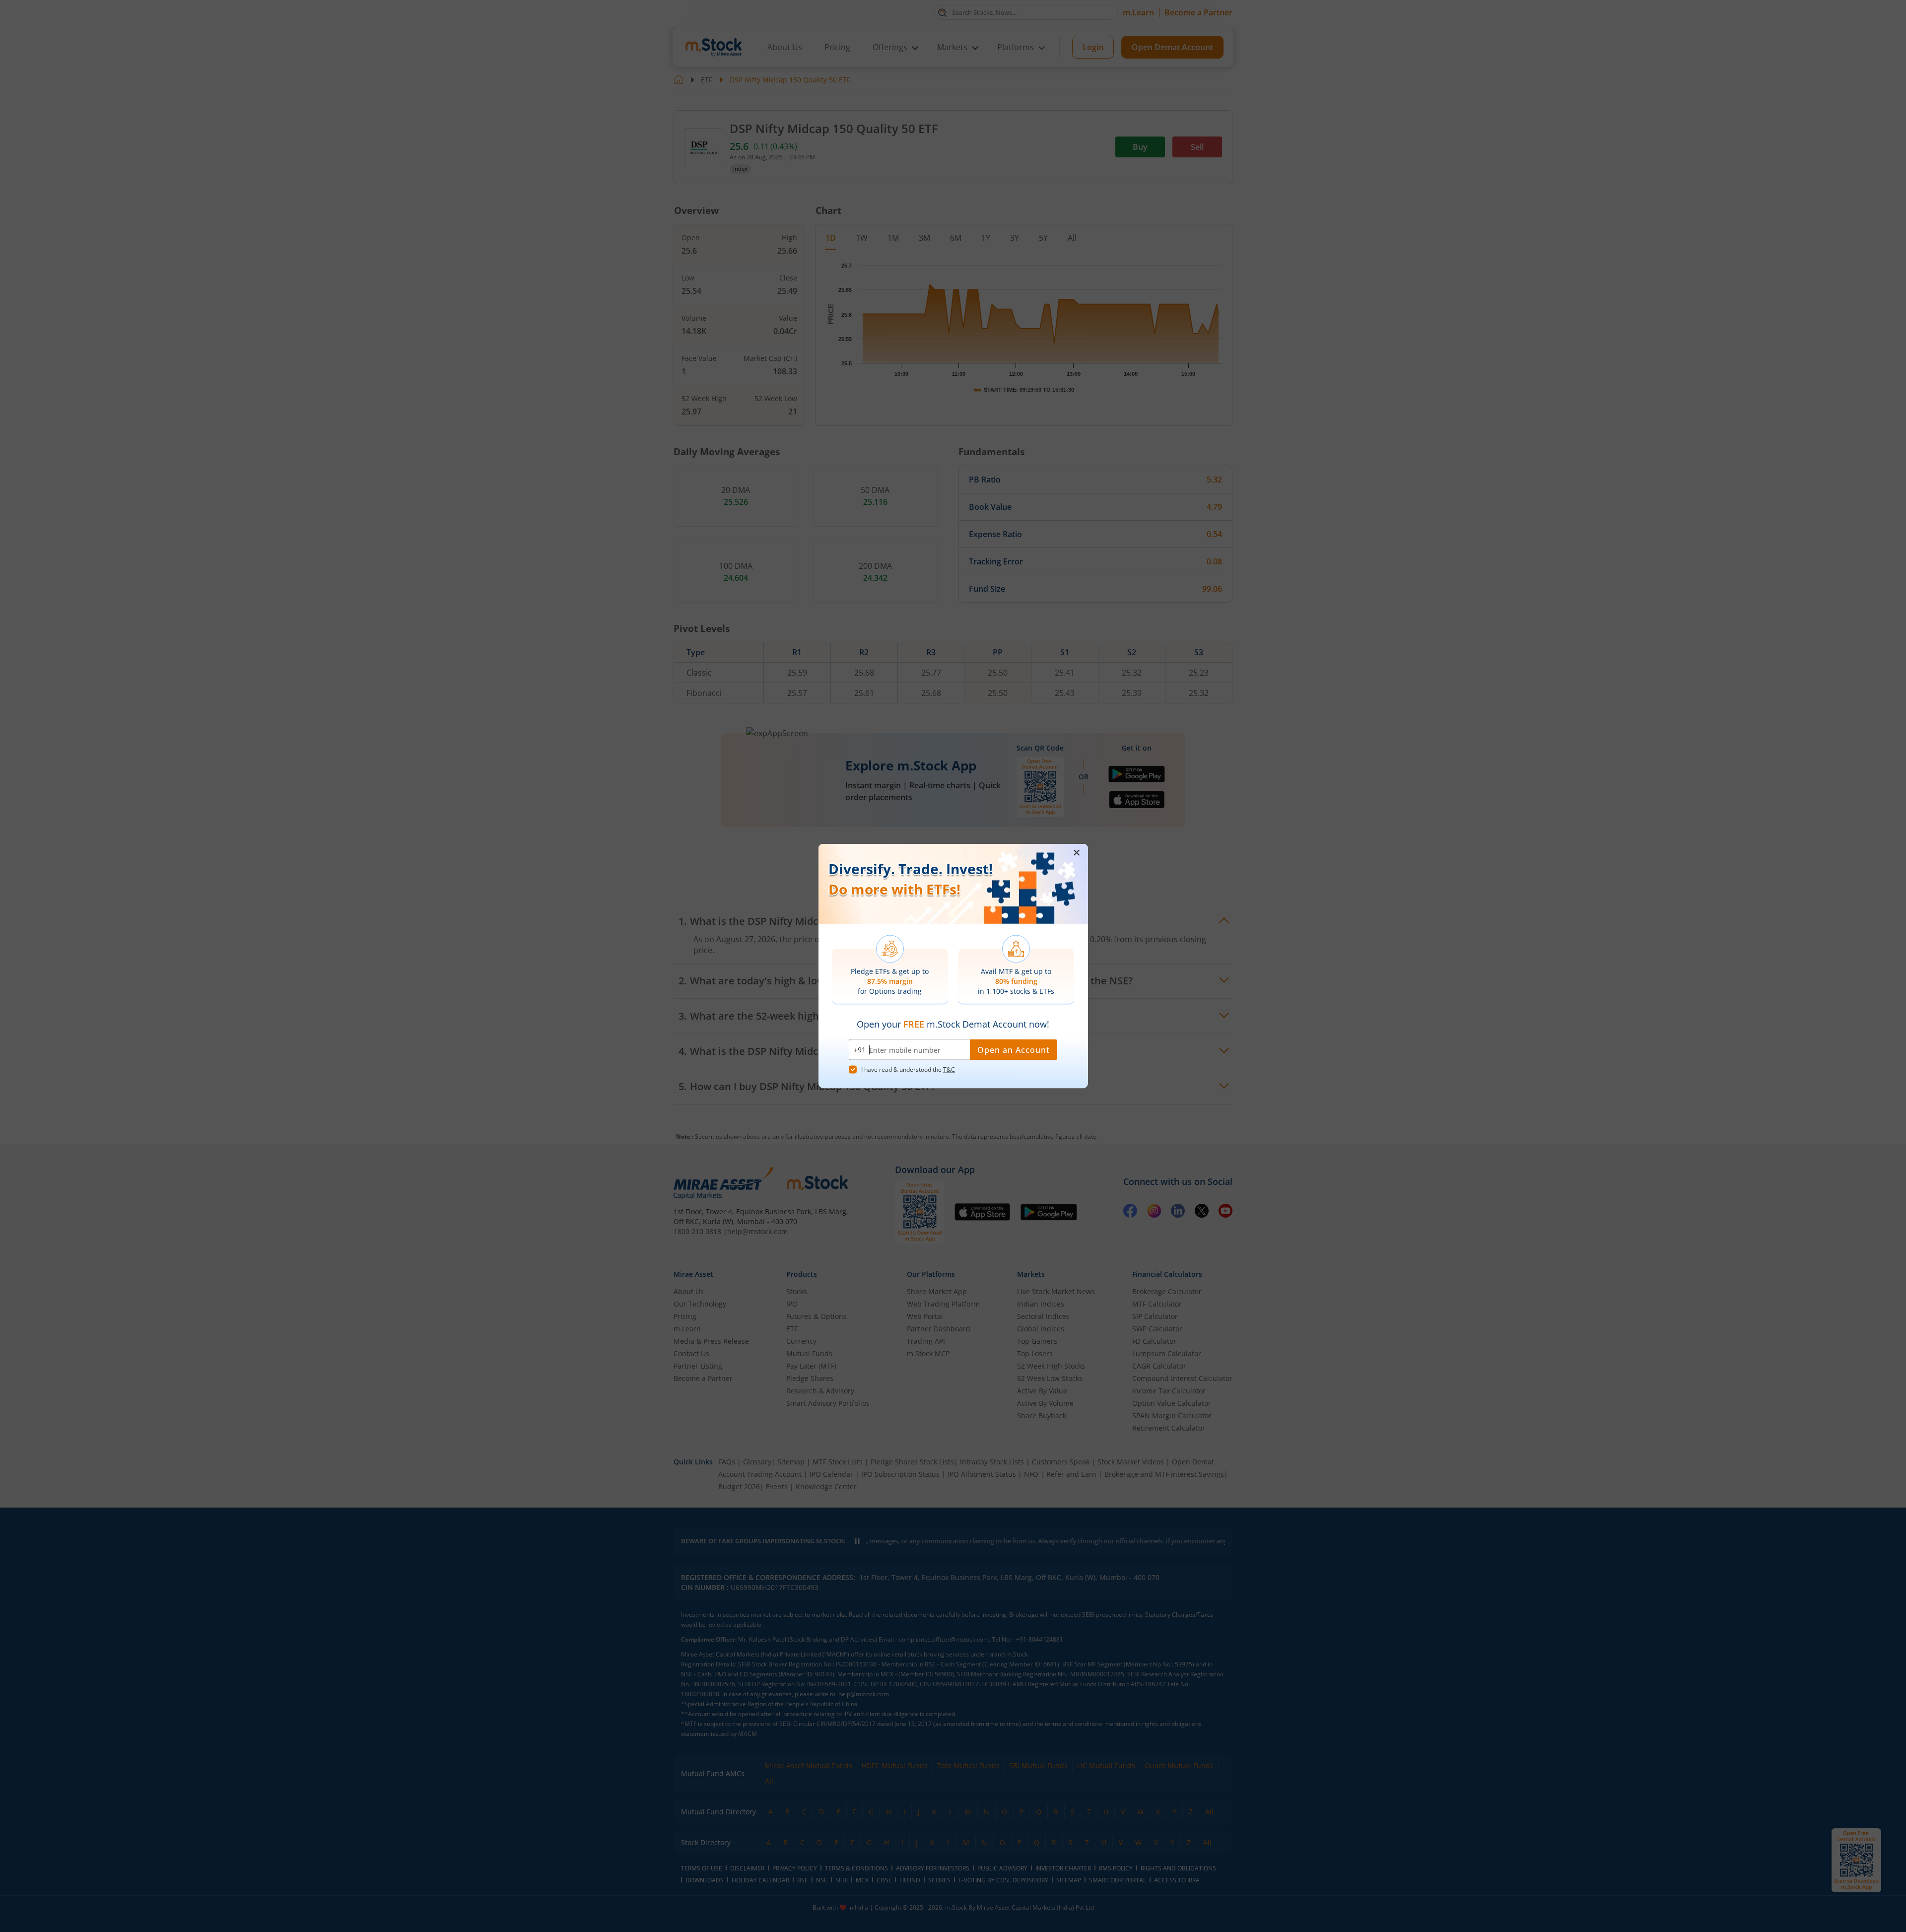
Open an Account (1014, 1050)
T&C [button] (949, 1069)
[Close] (1077, 853)
